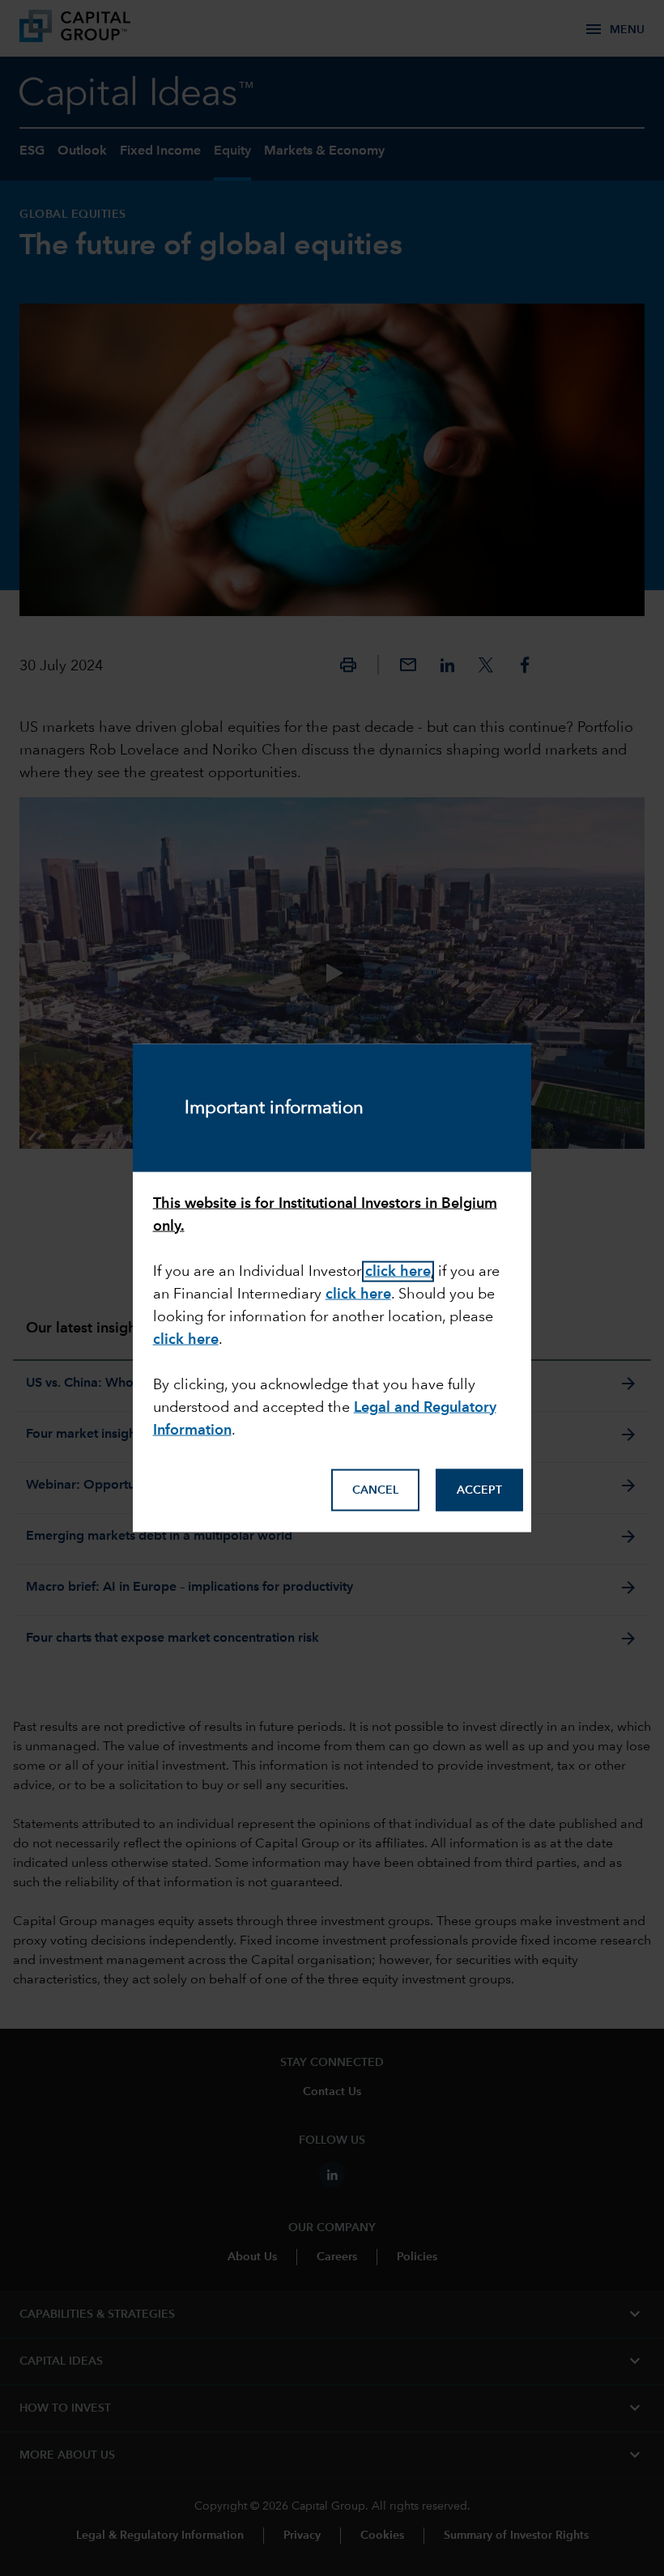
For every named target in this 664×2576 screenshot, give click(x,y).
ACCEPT (479, 1490)
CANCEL (375, 1490)
